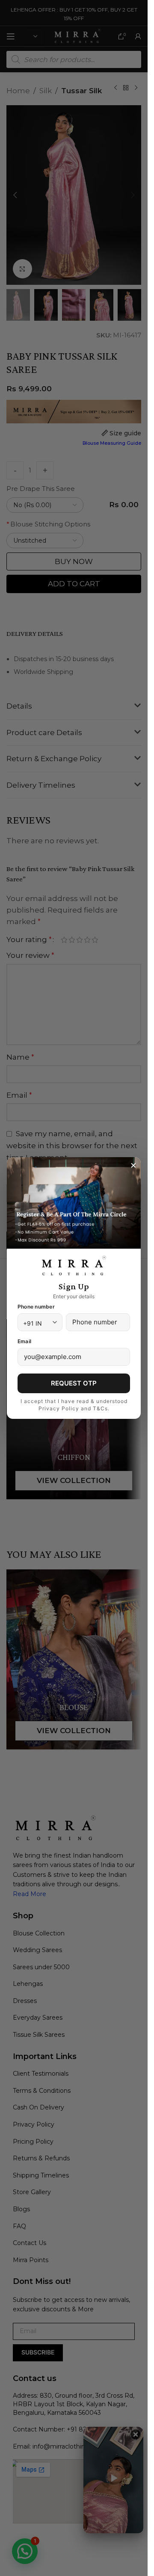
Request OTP (74, 1383)
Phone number (36, 1307)
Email (24, 1341)
